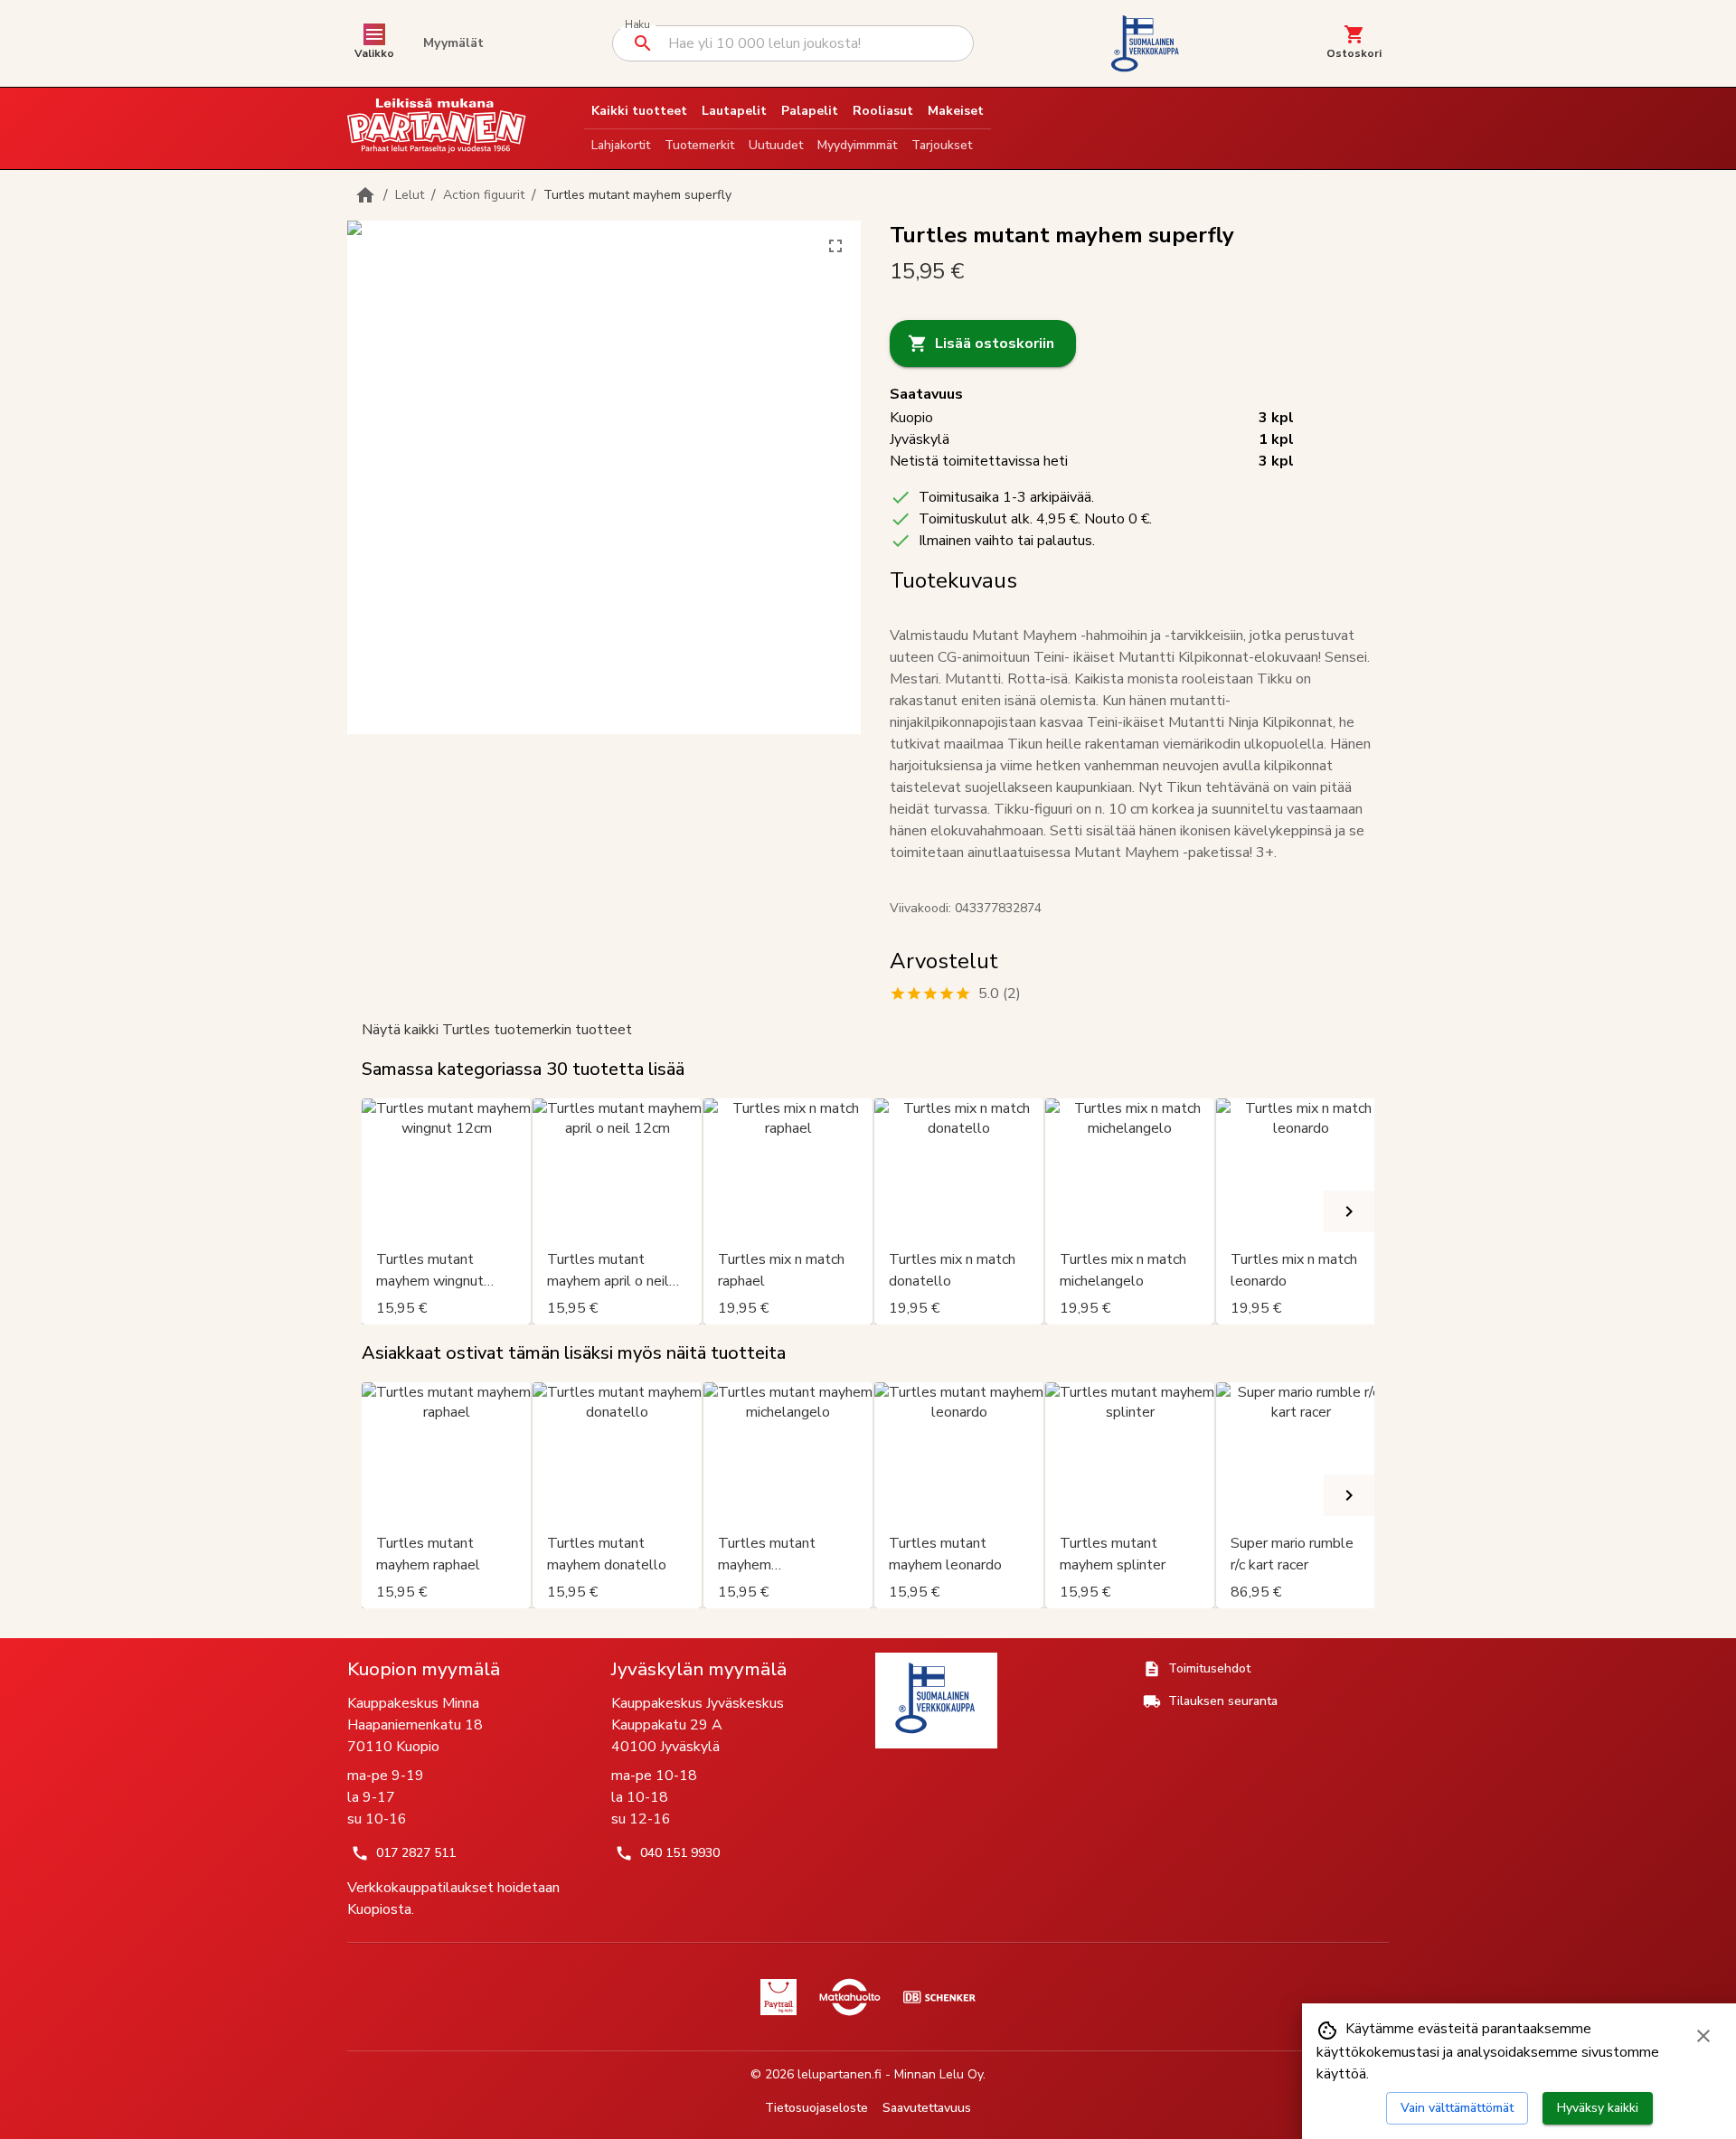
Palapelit (810, 111)
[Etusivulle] (365, 195)
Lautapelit (734, 111)
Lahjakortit (621, 145)
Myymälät (453, 43)
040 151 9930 (680, 1853)
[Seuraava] (1349, 1211)
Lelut (410, 195)
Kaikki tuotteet (639, 111)
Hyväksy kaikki (1598, 2108)
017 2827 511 (416, 1853)
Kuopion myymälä (424, 1669)
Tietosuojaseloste (816, 2108)
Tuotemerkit (699, 145)
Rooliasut (883, 111)
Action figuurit (484, 195)
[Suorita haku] (643, 43)
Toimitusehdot (1209, 1668)
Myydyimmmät (857, 145)
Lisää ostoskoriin (995, 344)
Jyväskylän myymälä (699, 1669)
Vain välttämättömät (1457, 2108)
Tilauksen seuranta (1223, 1701)
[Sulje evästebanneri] (1703, 2036)
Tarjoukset (942, 145)
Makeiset (956, 111)
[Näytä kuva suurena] (835, 246)
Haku (637, 25)
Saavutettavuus (927, 2108)
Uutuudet (776, 145)
